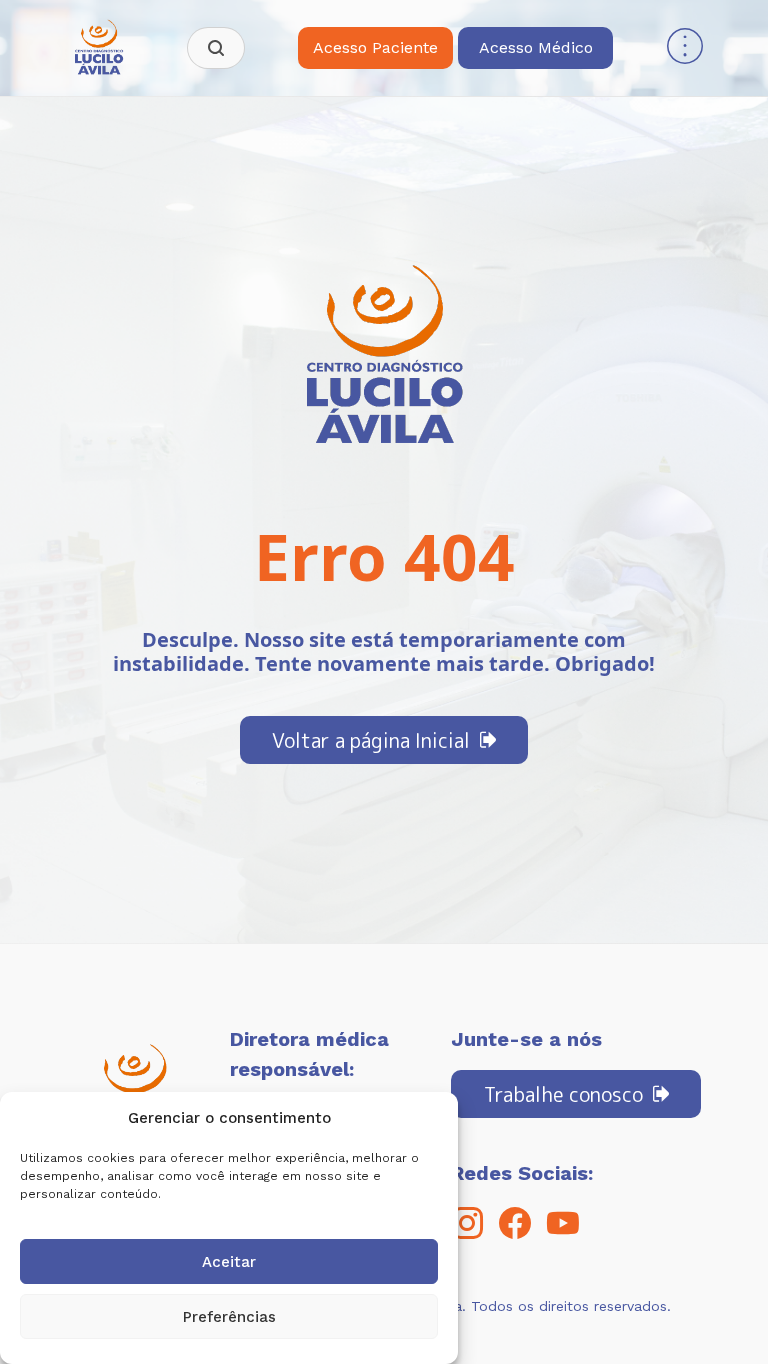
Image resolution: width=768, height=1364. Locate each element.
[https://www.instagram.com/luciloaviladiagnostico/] (467, 1233)
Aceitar (229, 1262)
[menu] (685, 48)
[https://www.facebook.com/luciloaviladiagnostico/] (515, 1233)
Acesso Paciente (375, 47)
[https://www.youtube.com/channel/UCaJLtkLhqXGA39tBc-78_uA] (563, 1233)
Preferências (229, 1317)
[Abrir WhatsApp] (718, 1313)
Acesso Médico (536, 47)
